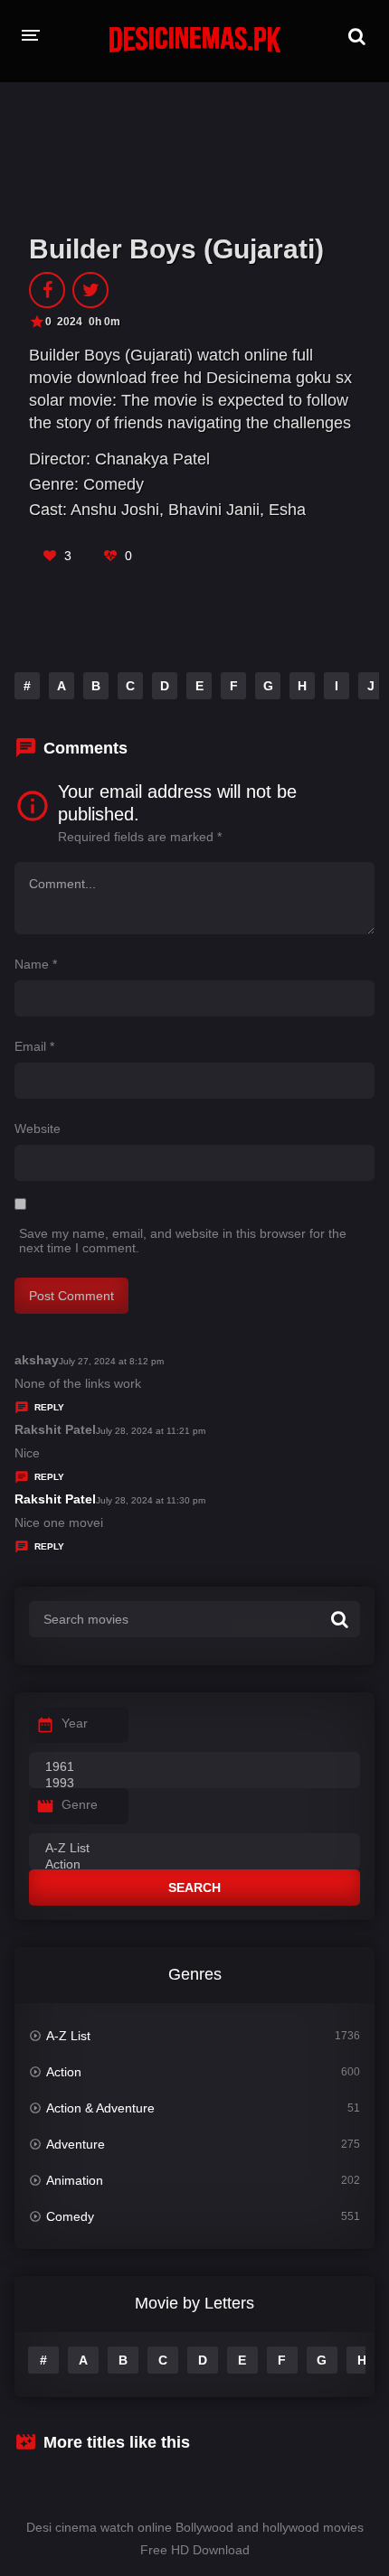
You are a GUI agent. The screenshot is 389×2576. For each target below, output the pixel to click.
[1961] (194, 1767)
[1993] (194, 1784)
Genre (80, 1804)
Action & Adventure (100, 2108)
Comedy (114, 484)
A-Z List (68, 2036)
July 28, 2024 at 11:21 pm (151, 1431)
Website (38, 1129)
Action (64, 2072)
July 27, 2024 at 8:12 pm (111, 1361)
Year (75, 1723)
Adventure (76, 2144)
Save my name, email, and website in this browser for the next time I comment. (183, 1241)
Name (36, 964)
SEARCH (194, 1888)
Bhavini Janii (214, 510)
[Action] (194, 1865)
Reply (49, 1407)
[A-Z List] (194, 1849)
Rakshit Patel (55, 1499)
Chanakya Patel (152, 459)
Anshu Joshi (115, 510)
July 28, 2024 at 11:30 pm (151, 1500)
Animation (75, 2180)
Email (34, 1046)
